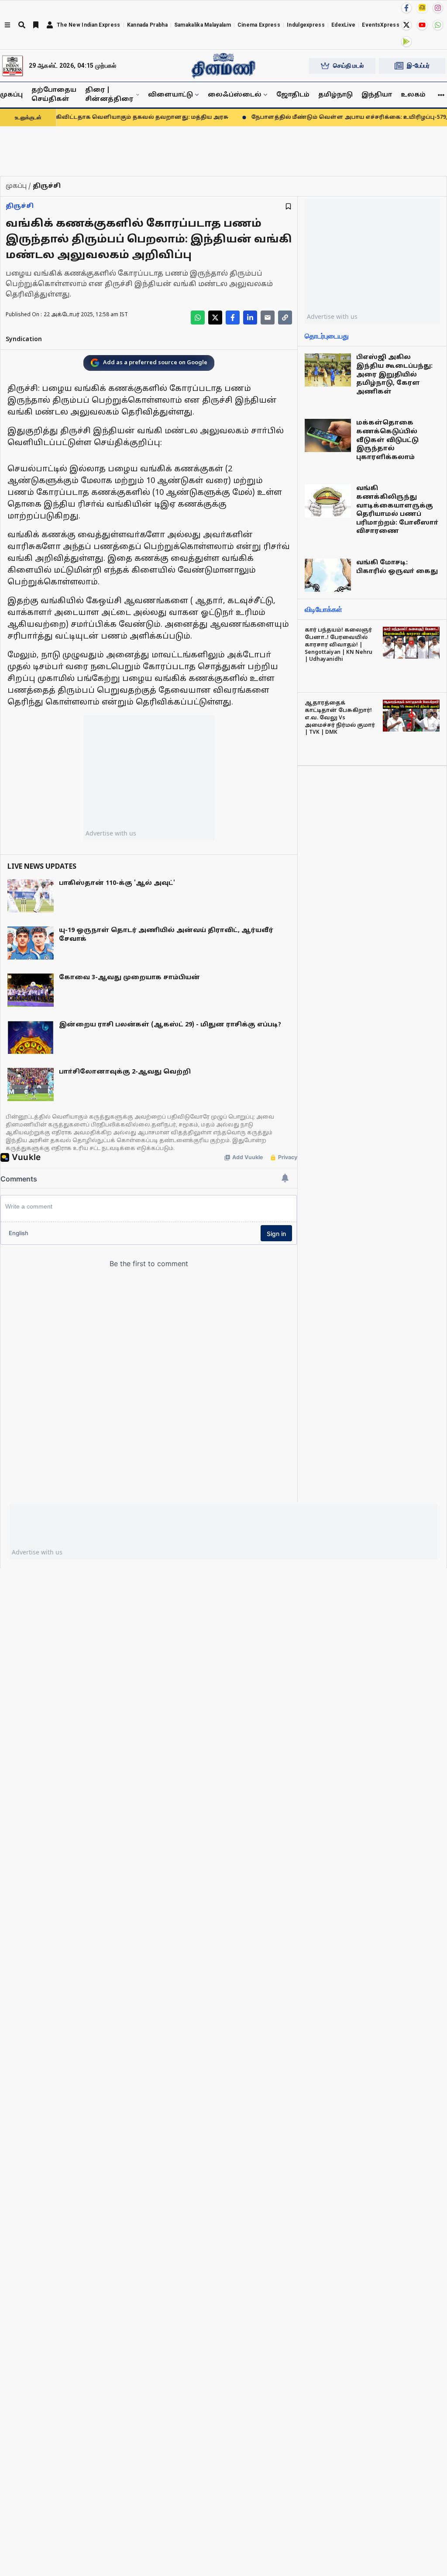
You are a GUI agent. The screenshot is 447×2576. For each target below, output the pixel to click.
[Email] (268, 318)
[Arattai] (422, 7)
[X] (406, 25)
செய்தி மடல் (348, 66)
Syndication (24, 340)
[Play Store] (406, 41)
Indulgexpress (306, 25)
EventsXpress (381, 25)
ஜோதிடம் (293, 95)
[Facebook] (406, 8)
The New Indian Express (89, 25)
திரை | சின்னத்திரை (109, 95)
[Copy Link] (285, 318)
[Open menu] (7, 25)
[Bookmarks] (36, 25)
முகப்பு (11, 95)
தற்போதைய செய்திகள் (54, 95)
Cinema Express (259, 25)
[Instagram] (438, 8)
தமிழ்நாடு (335, 95)
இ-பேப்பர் (418, 66)
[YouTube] (422, 25)
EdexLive (343, 25)
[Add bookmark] (288, 206)
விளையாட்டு (170, 95)
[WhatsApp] (438, 25)
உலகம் (413, 95)
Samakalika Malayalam (203, 25)
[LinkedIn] (250, 318)
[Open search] (22, 25)
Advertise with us (111, 833)
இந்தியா (377, 95)
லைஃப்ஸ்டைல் (235, 95)
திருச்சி (20, 206)
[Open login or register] (50, 25)
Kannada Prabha (147, 25)
